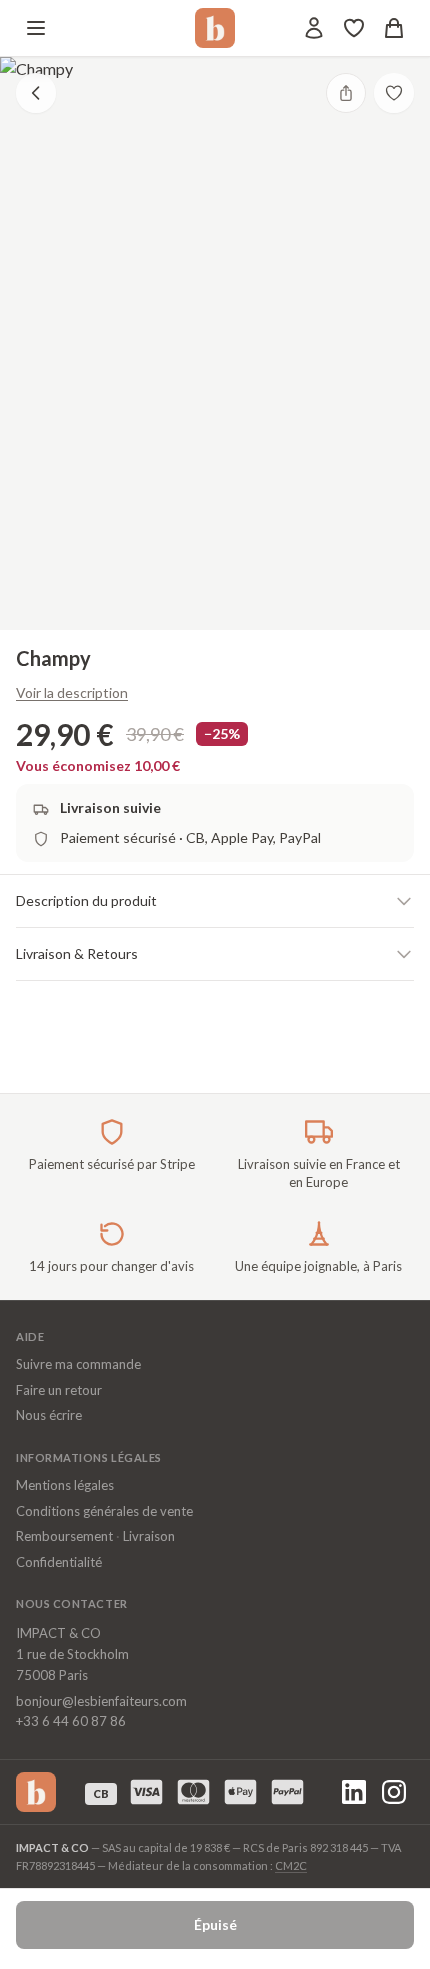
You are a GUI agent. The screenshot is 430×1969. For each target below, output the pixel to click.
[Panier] (394, 28)
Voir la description (72, 692)
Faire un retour (59, 1390)
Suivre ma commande (78, 1364)
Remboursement (64, 1536)
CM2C (291, 1865)
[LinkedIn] (354, 1792)
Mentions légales (65, 1485)
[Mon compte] (314, 28)
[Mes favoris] (354, 28)
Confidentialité (59, 1562)
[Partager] (346, 93)
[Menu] (36, 28)
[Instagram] (394, 1792)
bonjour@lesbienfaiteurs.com (101, 1701)
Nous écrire (49, 1415)
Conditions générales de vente (104, 1511)
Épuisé (215, 1924)
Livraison (149, 1536)
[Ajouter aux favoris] (394, 93)
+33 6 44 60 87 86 (71, 1721)
